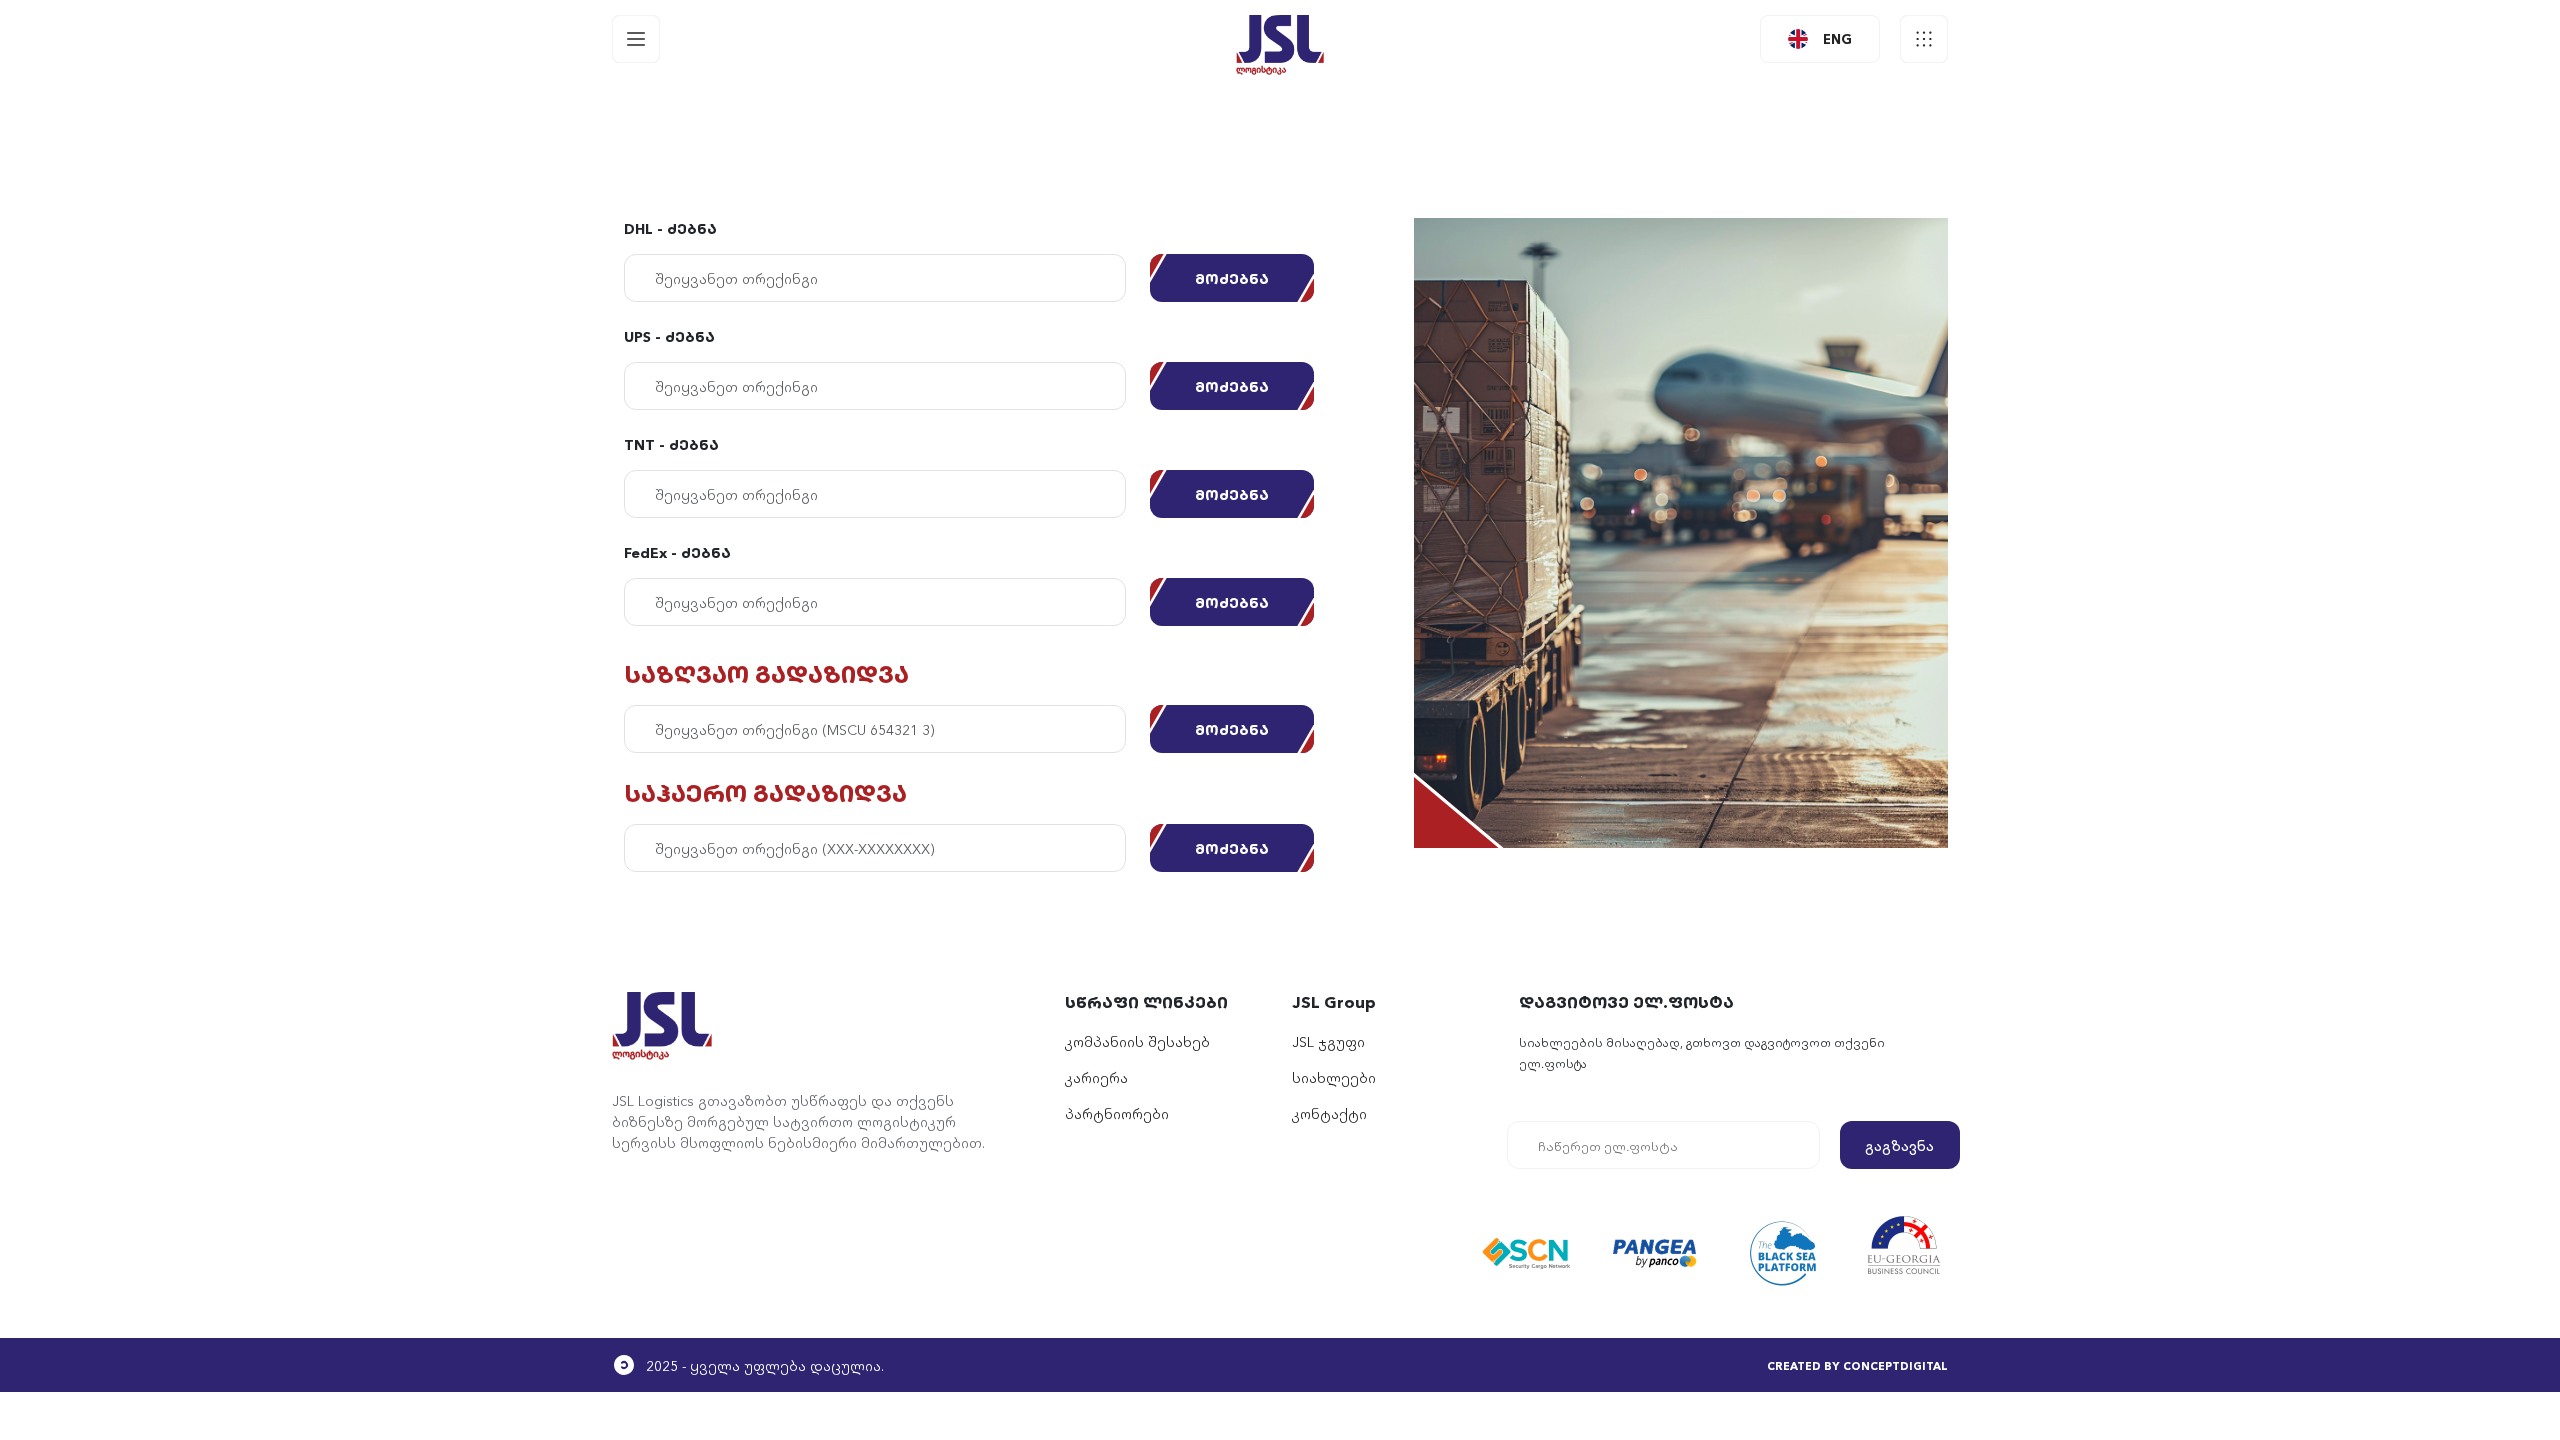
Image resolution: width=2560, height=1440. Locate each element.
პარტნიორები (1117, 1113)
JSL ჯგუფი (1328, 1041)
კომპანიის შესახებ (1137, 1041)
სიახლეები (1334, 1077)
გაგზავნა (1899, 1145)
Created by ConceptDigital (1857, 1365)
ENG (1837, 38)
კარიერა (1096, 1077)
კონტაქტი (1329, 1113)
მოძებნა (1232, 278)
